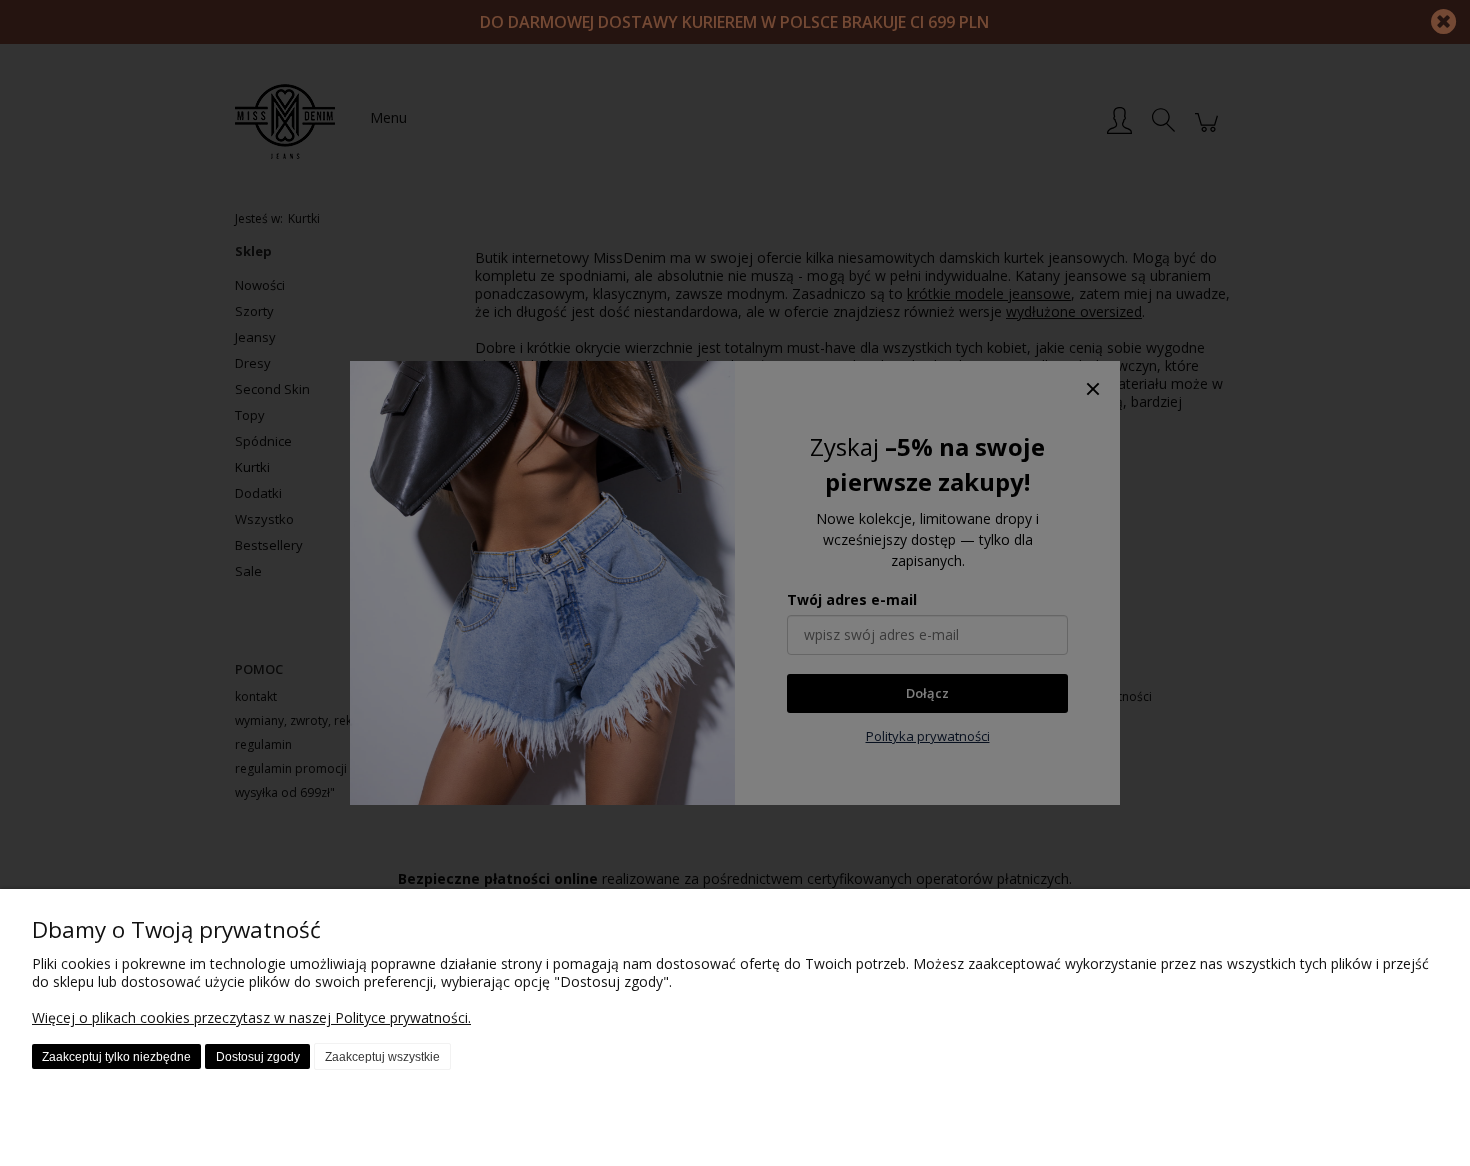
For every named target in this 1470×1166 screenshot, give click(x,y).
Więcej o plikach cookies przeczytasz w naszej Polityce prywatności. (251, 1017)
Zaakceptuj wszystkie (382, 1057)
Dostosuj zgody (258, 1057)
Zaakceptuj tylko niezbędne (116, 1057)
